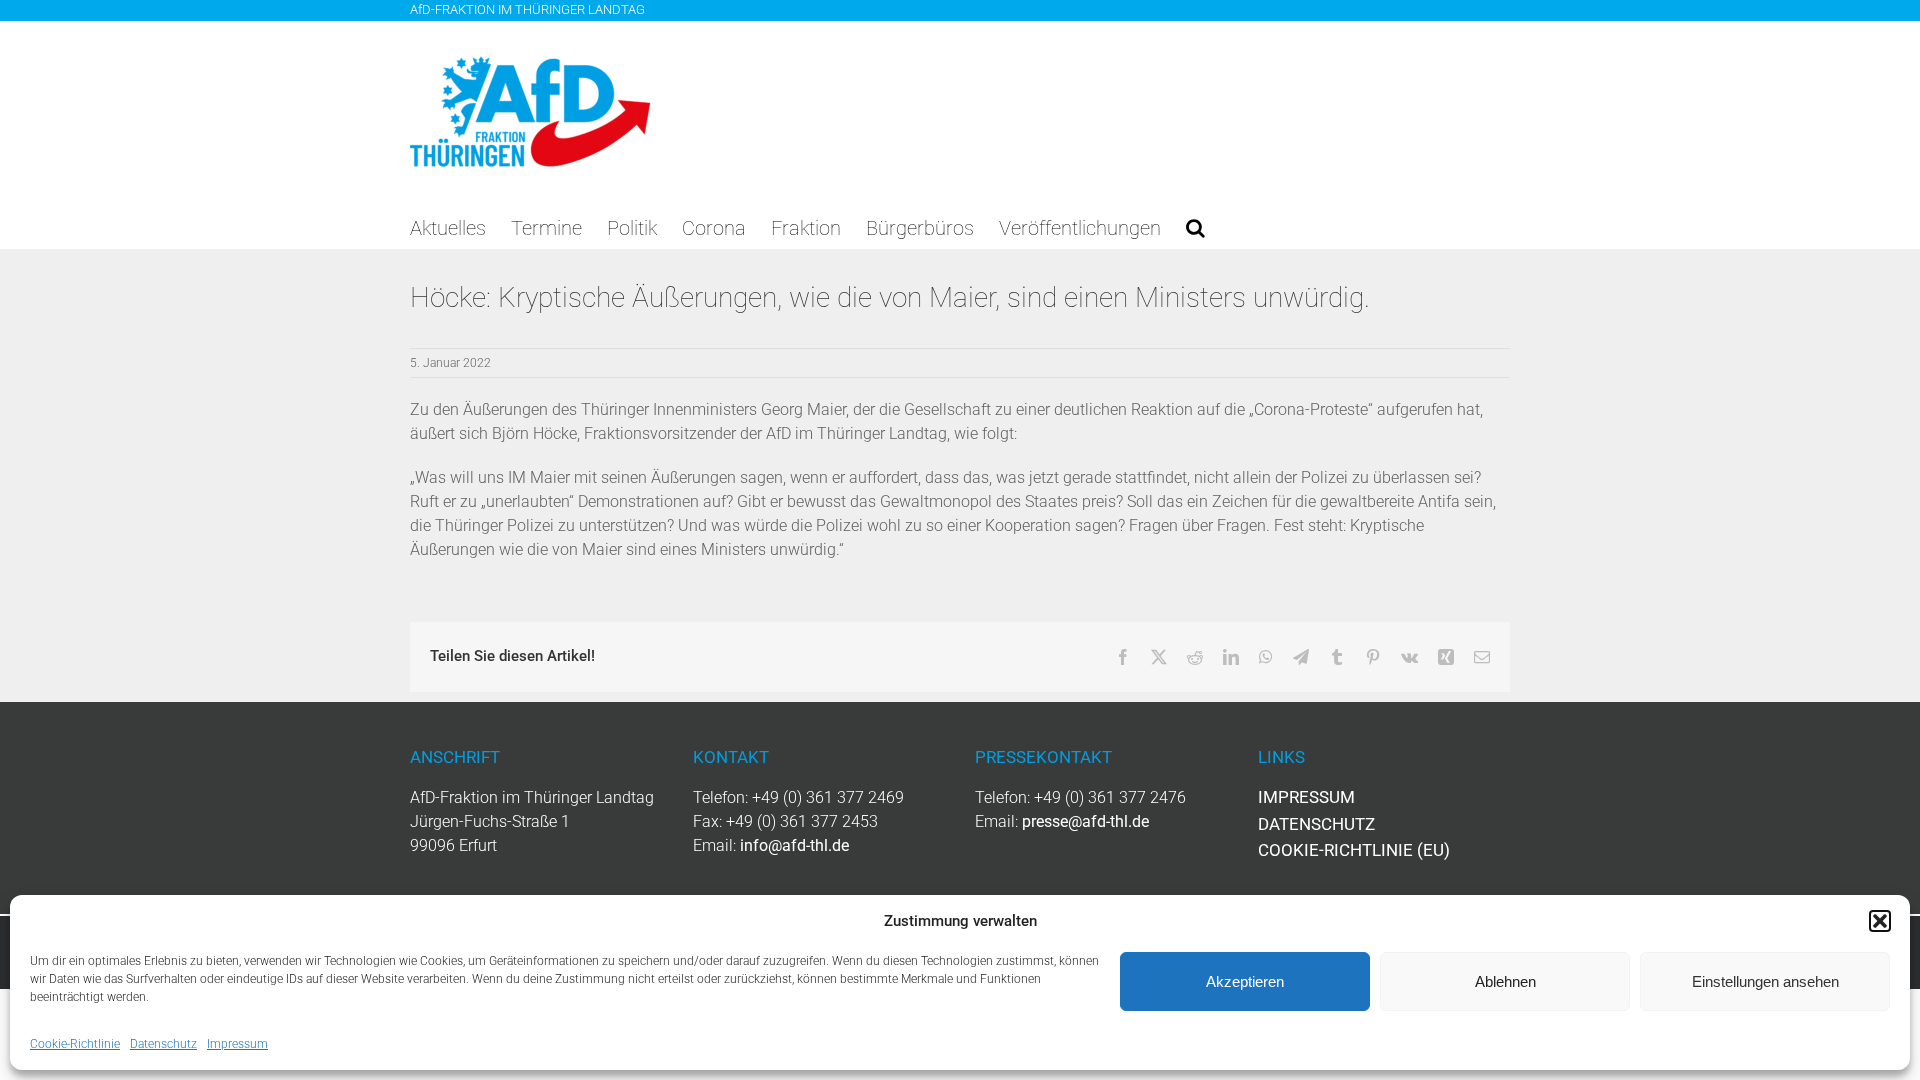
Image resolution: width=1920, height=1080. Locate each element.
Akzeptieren (1245, 981)
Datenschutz (163, 1044)
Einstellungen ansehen (1765, 981)
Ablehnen (1505, 981)
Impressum (237, 1044)
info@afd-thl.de (794, 845)
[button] (1880, 921)
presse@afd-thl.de (1085, 821)
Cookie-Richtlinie (75, 1044)
